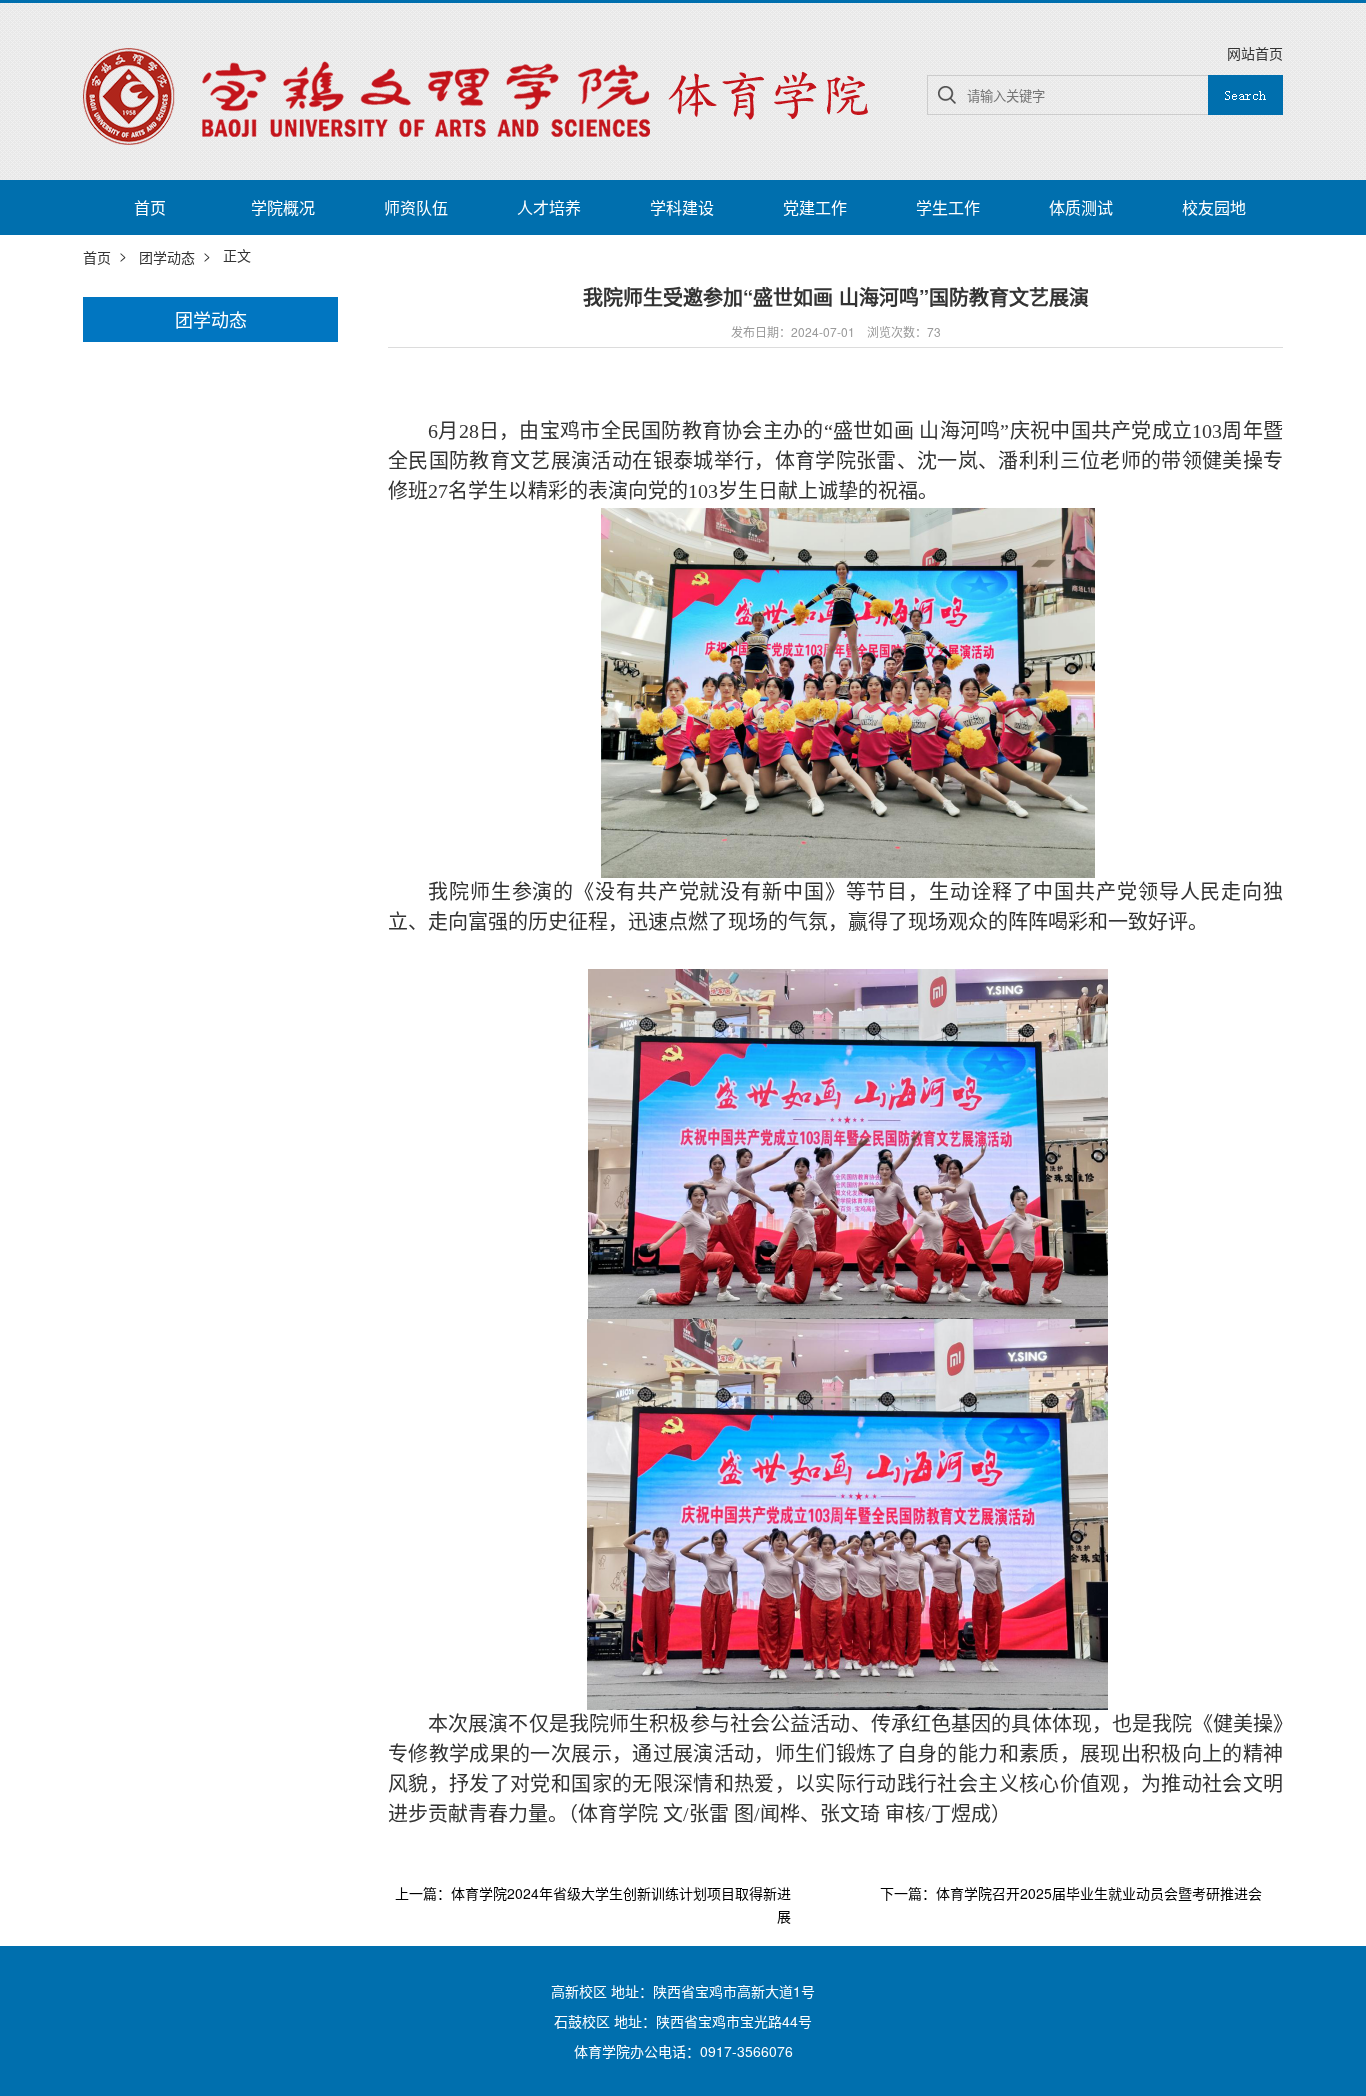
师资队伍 (416, 207)
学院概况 (283, 207)
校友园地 (1214, 207)
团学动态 (167, 257)
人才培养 (549, 207)
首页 (150, 207)
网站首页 (1255, 53)
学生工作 (948, 207)
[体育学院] (483, 94)
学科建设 (682, 207)
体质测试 (1081, 207)
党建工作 (815, 207)
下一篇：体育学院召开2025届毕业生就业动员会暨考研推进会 (1071, 1894)
